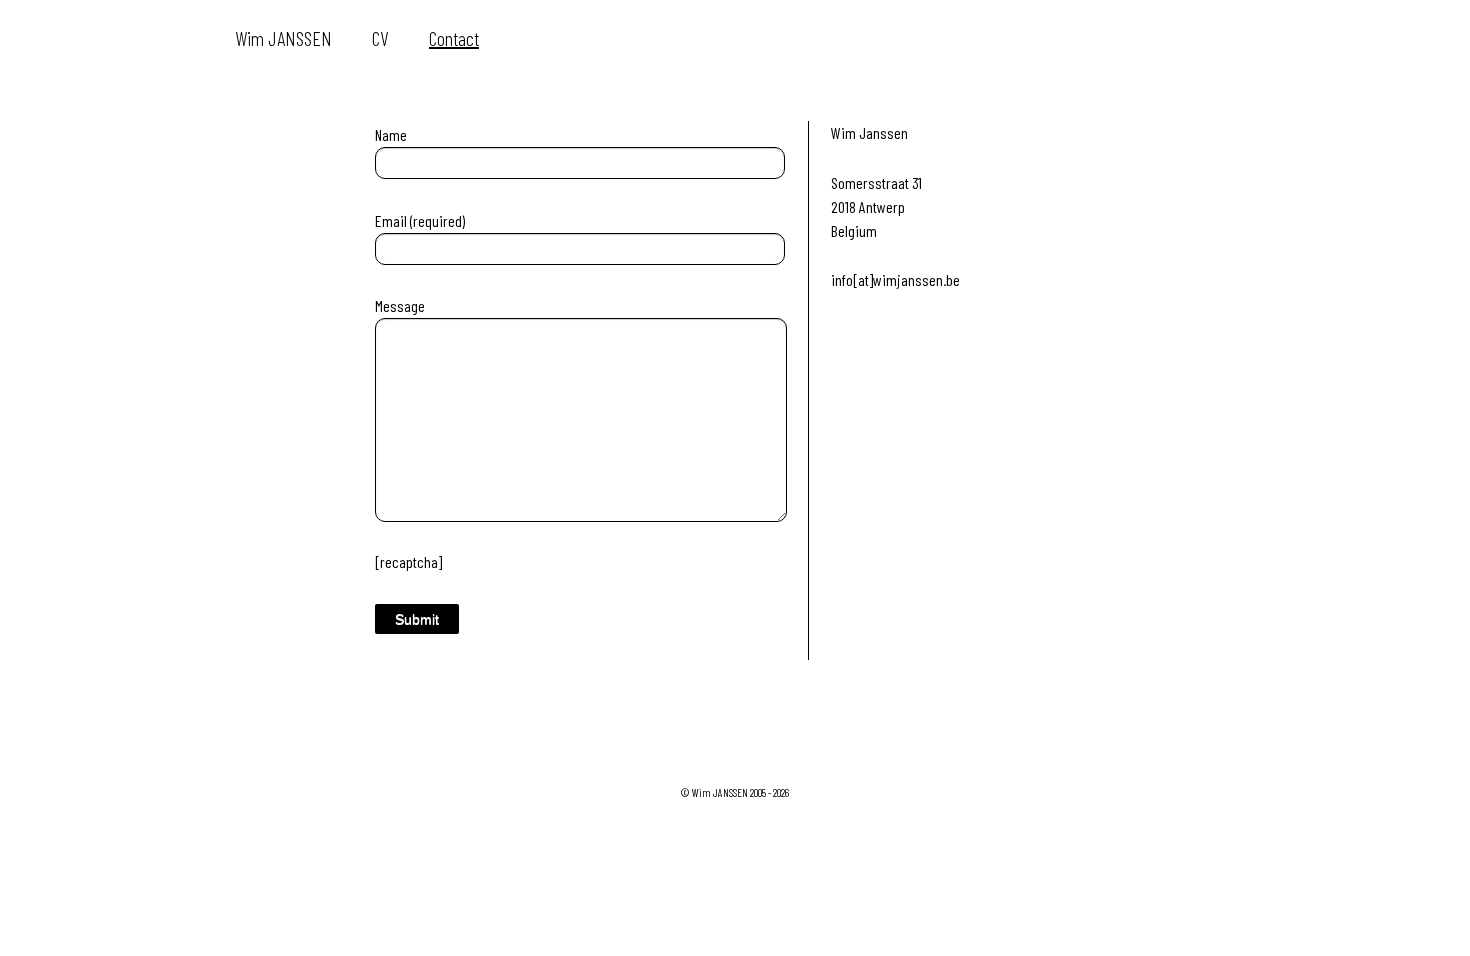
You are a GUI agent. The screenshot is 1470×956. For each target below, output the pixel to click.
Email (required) (420, 220)
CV (380, 38)
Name (391, 134)
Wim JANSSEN (283, 38)
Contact (454, 38)
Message (400, 305)
